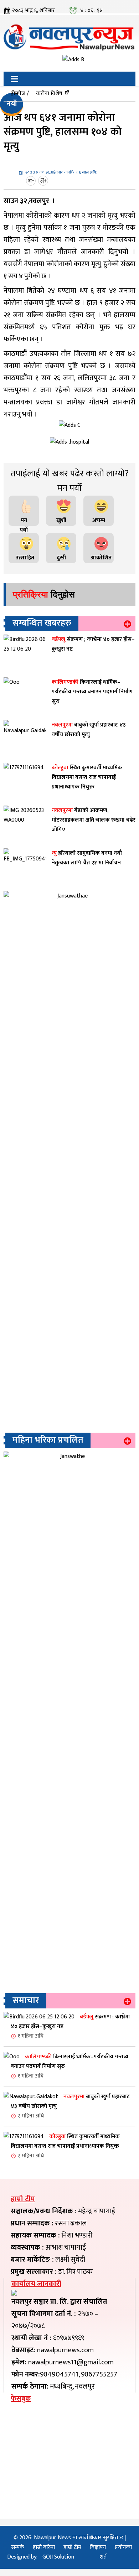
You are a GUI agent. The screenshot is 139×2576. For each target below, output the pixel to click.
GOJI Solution (58, 2557)
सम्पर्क (18, 2547)
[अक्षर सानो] (32, 181)
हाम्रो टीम (72, 2547)
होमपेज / (20, 94)
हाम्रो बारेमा (44, 2547)
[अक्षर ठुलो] (44, 181)
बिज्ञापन (98, 2547)
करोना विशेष (49, 94)
